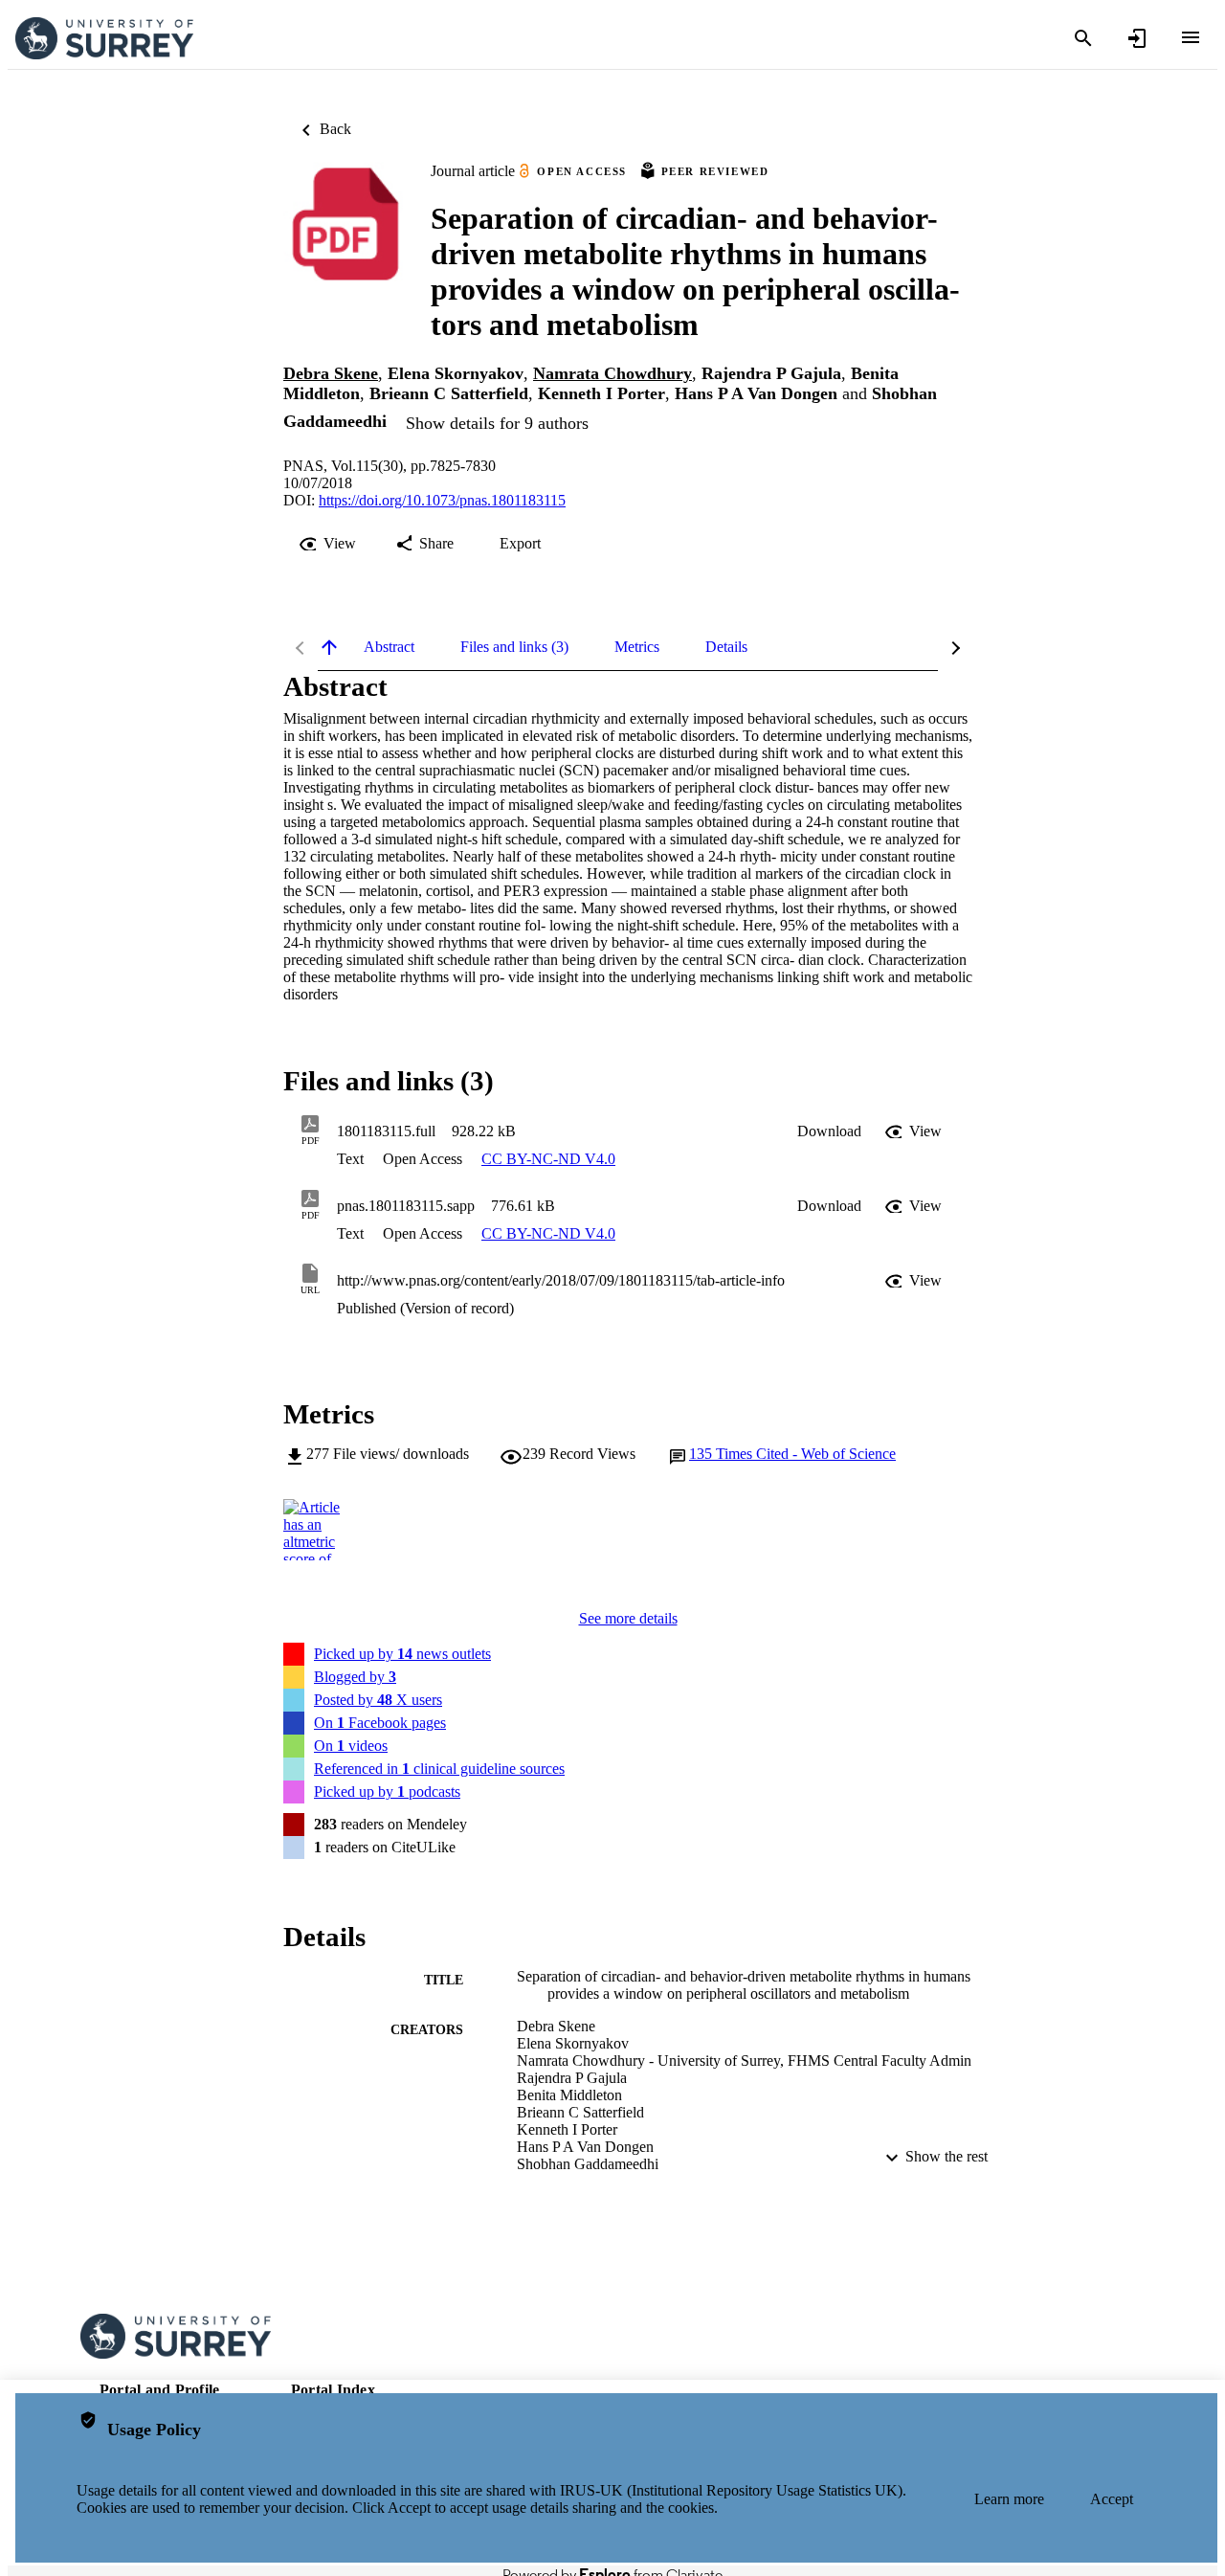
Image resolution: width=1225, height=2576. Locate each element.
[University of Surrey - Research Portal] (104, 39)
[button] (829, 1131)
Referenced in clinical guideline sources (439, 1769)
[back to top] (329, 647)
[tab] (389, 647)
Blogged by (355, 1677)
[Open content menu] (1191, 37)
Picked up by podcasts (387, 1792)
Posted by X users (378, 1700)
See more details (628, 1618)
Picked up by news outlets (402, 1654)
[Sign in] (1137, 38)
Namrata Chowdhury (612, 373)
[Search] (1083, 38)
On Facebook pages (380, 1723)
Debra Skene (331, 373)
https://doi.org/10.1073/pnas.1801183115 (442, 500)
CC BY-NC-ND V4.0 (548, 1159)
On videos (351, 1746)
